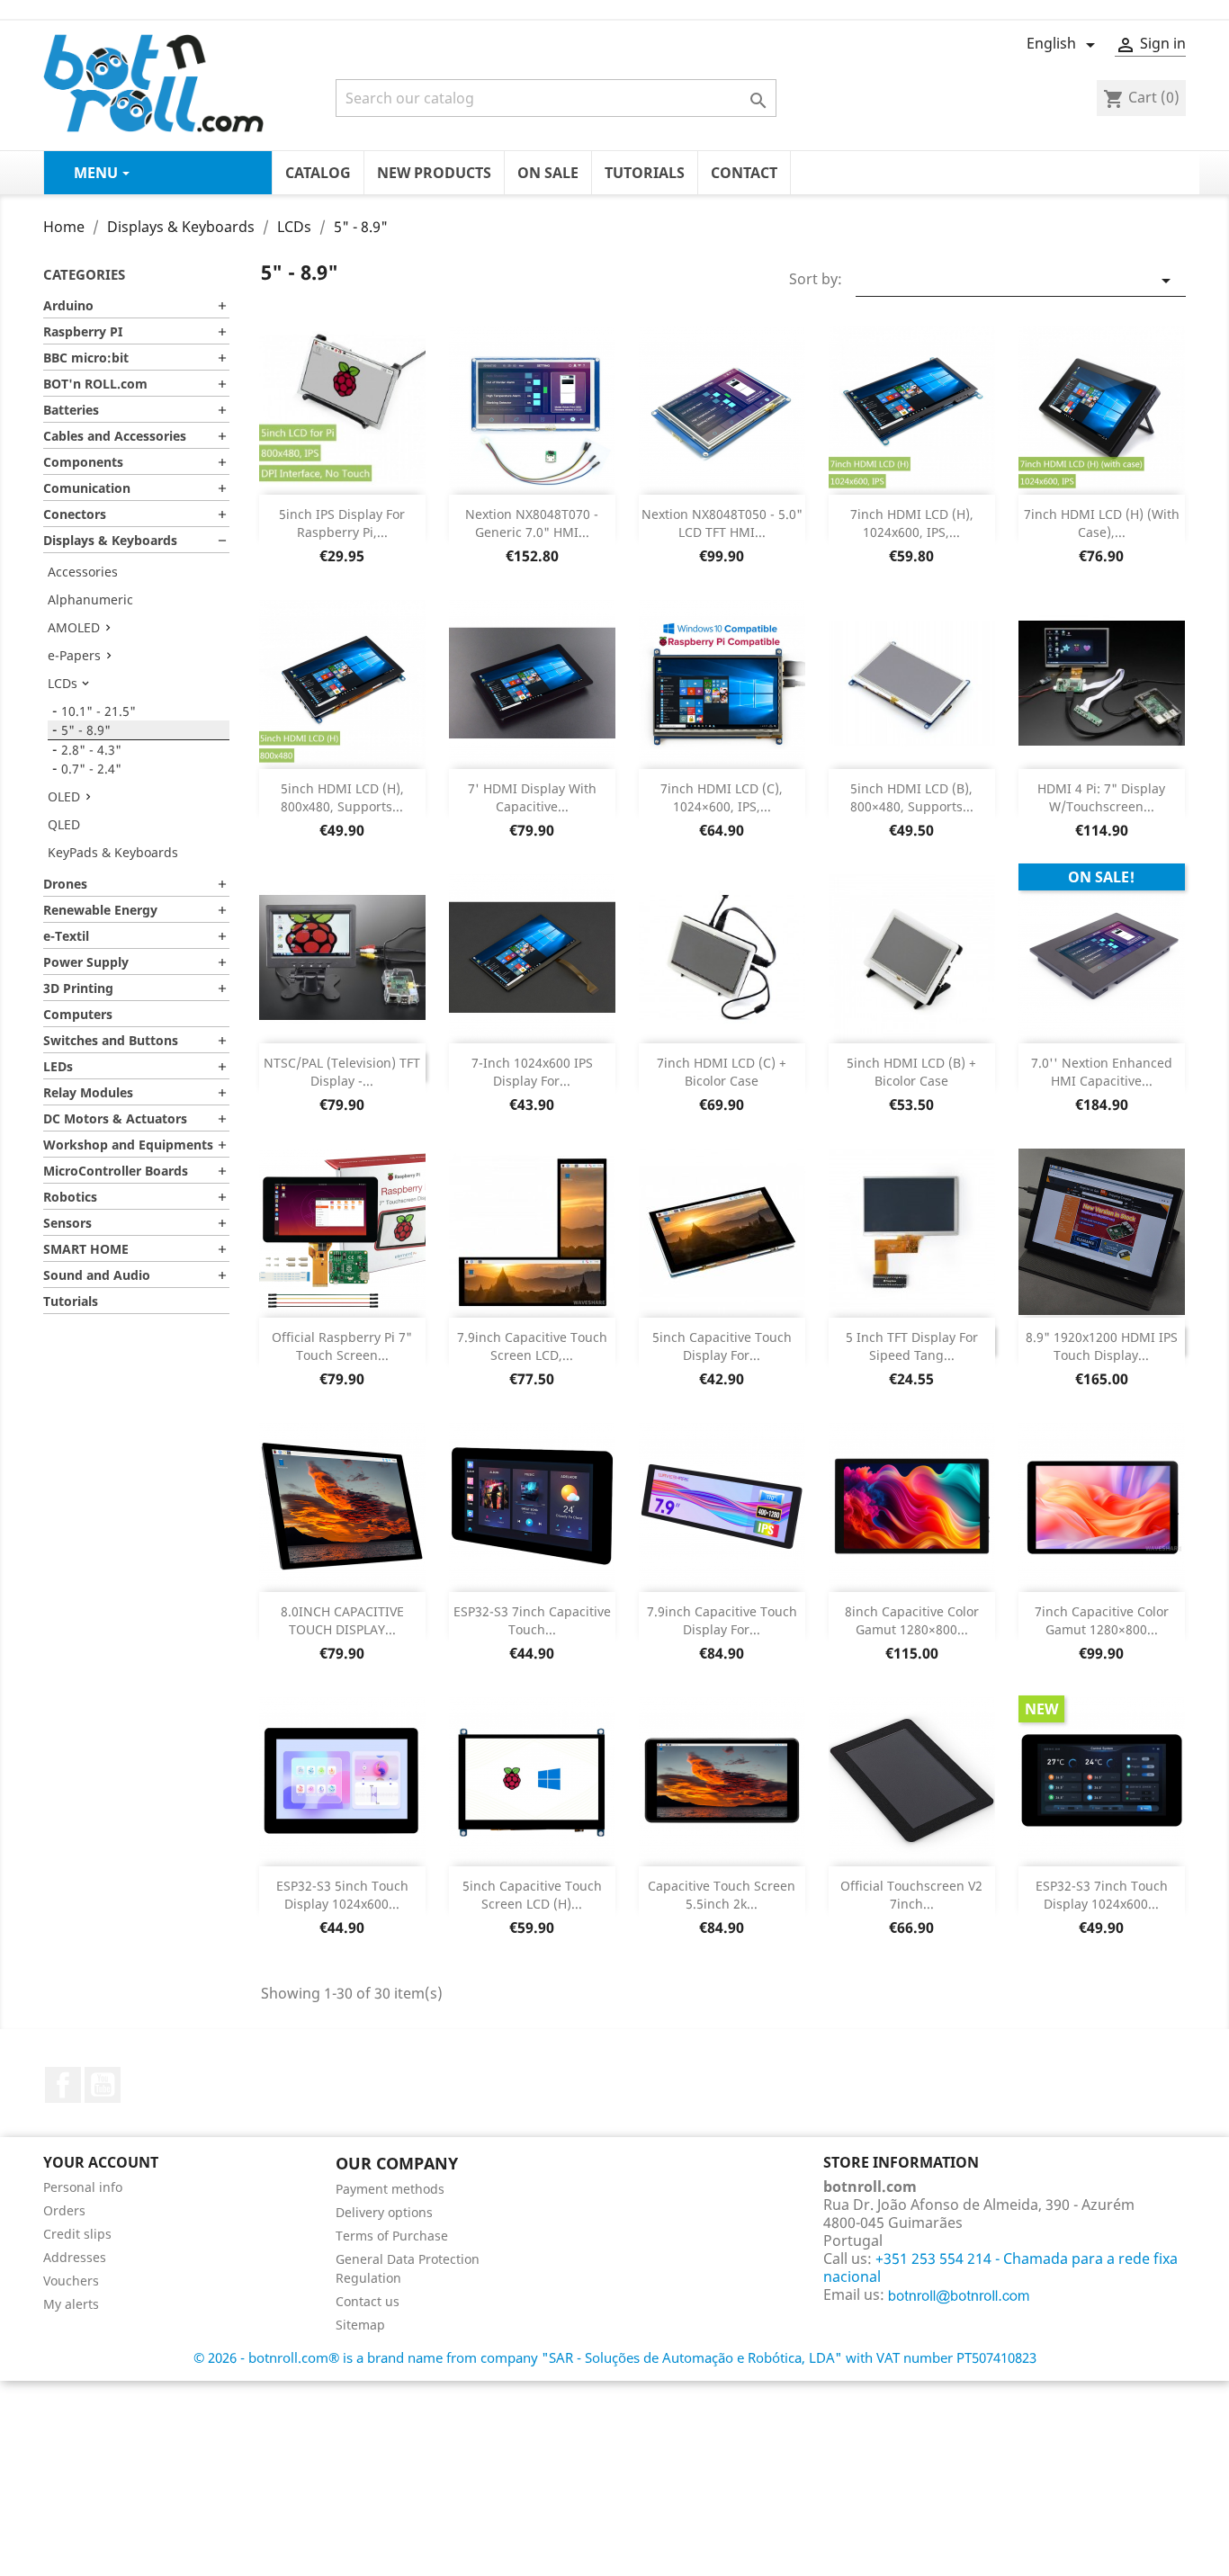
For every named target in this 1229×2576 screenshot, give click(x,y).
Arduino (68, 305)
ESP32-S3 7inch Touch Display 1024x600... (1102, 1895)
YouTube (103, 2085)
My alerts (71, 2304)
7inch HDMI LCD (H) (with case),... (1102, 523)
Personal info (83, 2187)
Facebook (63, 2085)
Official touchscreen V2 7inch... (911, 1895)
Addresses (75, 2257)
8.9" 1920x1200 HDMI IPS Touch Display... (1102, 1346)
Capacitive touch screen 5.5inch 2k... (722, 1895)
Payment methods (390, 2189)
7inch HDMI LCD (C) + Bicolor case (722, 1072)
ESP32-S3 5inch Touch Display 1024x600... (342, 1895)
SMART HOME (86, 1249)
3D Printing (78, 988)
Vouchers (71, 2281)
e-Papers (74, 655)
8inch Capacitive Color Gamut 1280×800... (912, 1620)
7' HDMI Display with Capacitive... (532, 797)
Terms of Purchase (392, 2236)
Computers (78, 1014)
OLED (64, 796)
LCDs (63, 683)
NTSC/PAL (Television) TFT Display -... (342, 1072)
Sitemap (360, 2325)
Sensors (67, 1223)
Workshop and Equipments (128, 1145)
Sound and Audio (97, 1275)
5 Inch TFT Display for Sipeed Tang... (912, 1346)
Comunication (87, 488)
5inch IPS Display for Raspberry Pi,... (342, 523)
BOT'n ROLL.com (95, 384)
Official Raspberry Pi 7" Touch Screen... (342, 1346)
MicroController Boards (116, 1171)
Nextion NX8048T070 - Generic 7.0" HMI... (532, 523)
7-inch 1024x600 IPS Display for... (532, 1072)
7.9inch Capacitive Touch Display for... (722, 1620)
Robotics (70, 1197)
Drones (65, 884)
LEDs (58, 1066)
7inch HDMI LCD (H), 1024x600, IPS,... (912, 523)
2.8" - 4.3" (91, 750)
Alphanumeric (90, 599)
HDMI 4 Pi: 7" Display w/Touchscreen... (1101, 797)
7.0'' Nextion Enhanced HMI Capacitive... (1102, 1072)
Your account (101, 2162)
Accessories (83, 572)
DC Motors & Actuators (115, 1118)
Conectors (75, 514)
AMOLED (74, 627)
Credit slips (77, 2234)
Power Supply (86, 962)
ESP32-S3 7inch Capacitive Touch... (532, 1620)
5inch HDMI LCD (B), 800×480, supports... (912, 797)
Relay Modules (88, 1092)
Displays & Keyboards (110, 540)
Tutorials (71, 1301)
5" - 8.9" (86, 730)
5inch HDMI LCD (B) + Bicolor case (911, 1072)
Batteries (71, 410)
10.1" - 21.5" (99, 711)
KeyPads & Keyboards (113, 852)
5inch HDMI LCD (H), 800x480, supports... (342, 797)
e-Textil (66, 936)
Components (83, 462)
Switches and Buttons (111, 1040)
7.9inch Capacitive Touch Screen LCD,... (532, 1346)
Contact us (368, 2301)
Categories (84, 274)
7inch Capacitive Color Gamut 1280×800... (1102, 1620)
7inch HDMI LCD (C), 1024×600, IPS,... (722, 797)
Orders (64, 2210)
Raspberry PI (83, 331)
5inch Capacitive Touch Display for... (722, 1346)
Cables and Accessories (115, 436)
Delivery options (384, 2212)
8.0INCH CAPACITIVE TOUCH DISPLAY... (342, 1620)
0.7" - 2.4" (91, 769)
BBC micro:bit (86, 358)
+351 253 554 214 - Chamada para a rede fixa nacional (1000, 2267)
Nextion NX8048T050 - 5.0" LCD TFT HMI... (722, 523)
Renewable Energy (100, 910)
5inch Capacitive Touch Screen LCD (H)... (532, 1895)
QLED (64, 824)
